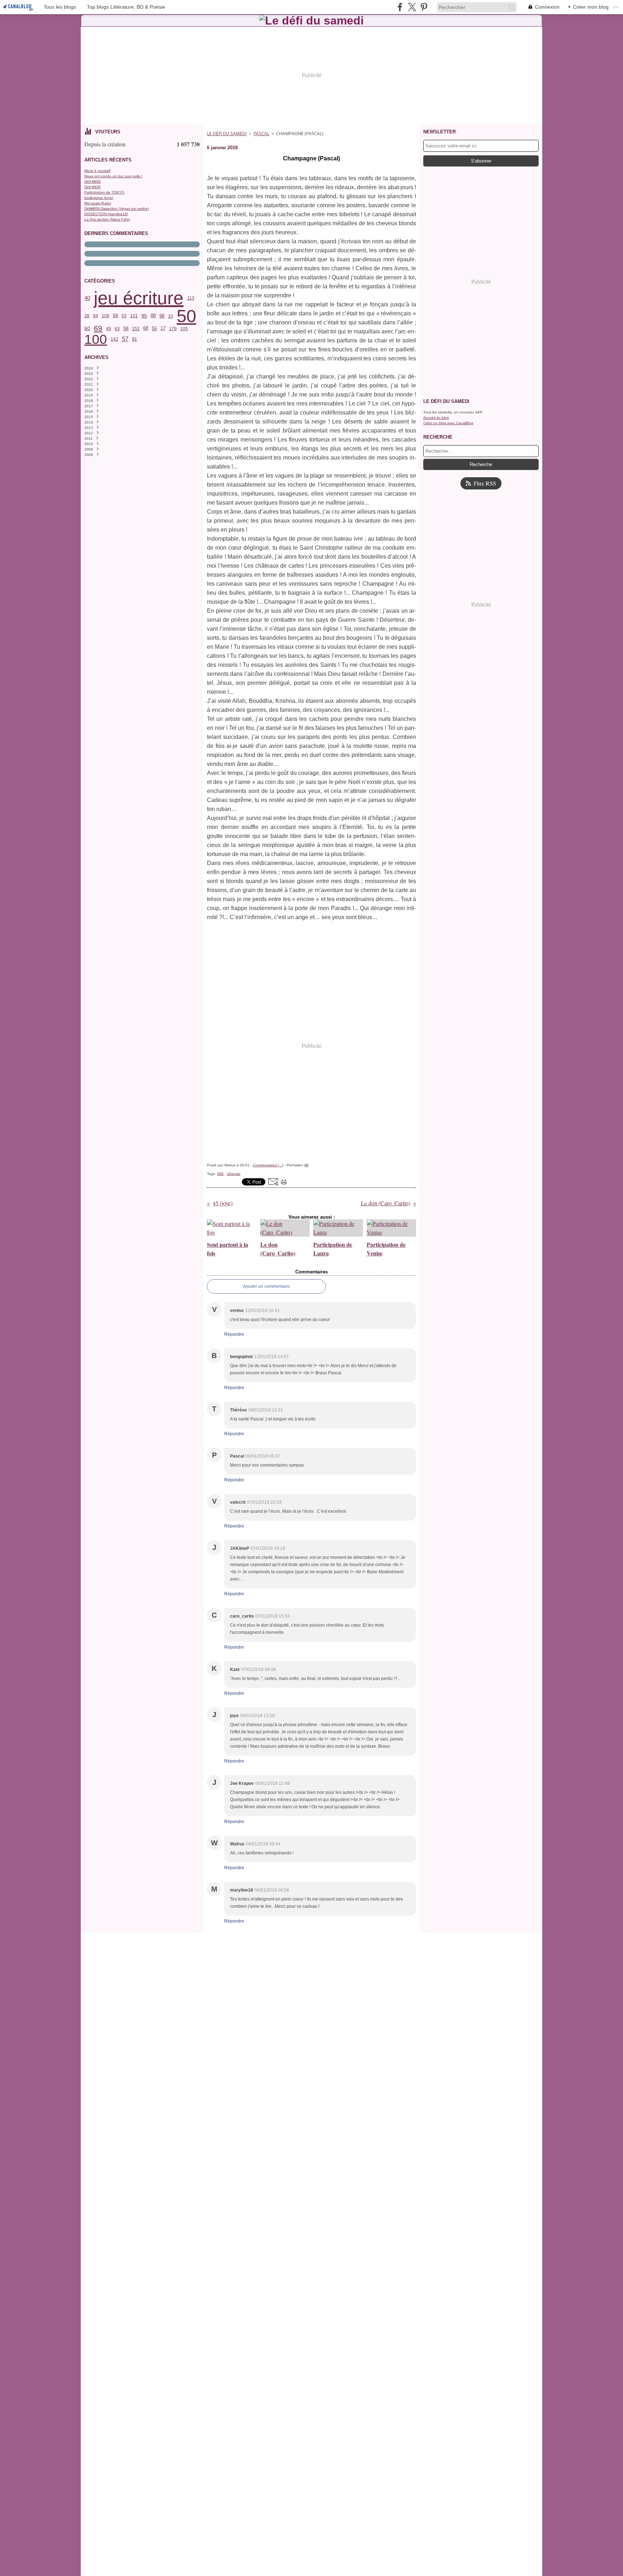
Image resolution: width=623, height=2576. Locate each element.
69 (98, 329)
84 (96, 316)
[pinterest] (424, 7)
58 (126, 329)
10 (171, 316)
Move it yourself (97, 171)
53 (124, 316)
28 (87, 316)
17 (163, 329)
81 (134, 339)
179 (173, 329)
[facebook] (400, 7)
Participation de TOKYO (104, 192)
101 (134, 316)
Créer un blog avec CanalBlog (448, 423)
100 (96, 339)
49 (109, 329)
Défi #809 (92, 181)
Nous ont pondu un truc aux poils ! (113, 176)
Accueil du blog (436, 418)
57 (125, 339)
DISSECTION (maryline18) (106, 214)
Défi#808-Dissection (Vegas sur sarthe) (117, 209)
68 (146, 329)
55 (154, 329)
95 (144, 316)
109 (105, 316)
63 (117, 329)
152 (136, 329)
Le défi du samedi (227, 134)
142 (114, 339)
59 (115, 316)
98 (162, 316)
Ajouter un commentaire (266, 1286)
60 (87, 329)
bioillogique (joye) (99, 198)
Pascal (261, 134)
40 (87, 298)
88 (153, 316)
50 (186, 316)
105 (184, 329)
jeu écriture (139, 298)
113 (191, 298)
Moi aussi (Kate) (98, 203)
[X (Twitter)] (412, 7)
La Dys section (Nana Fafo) (107, 219)
